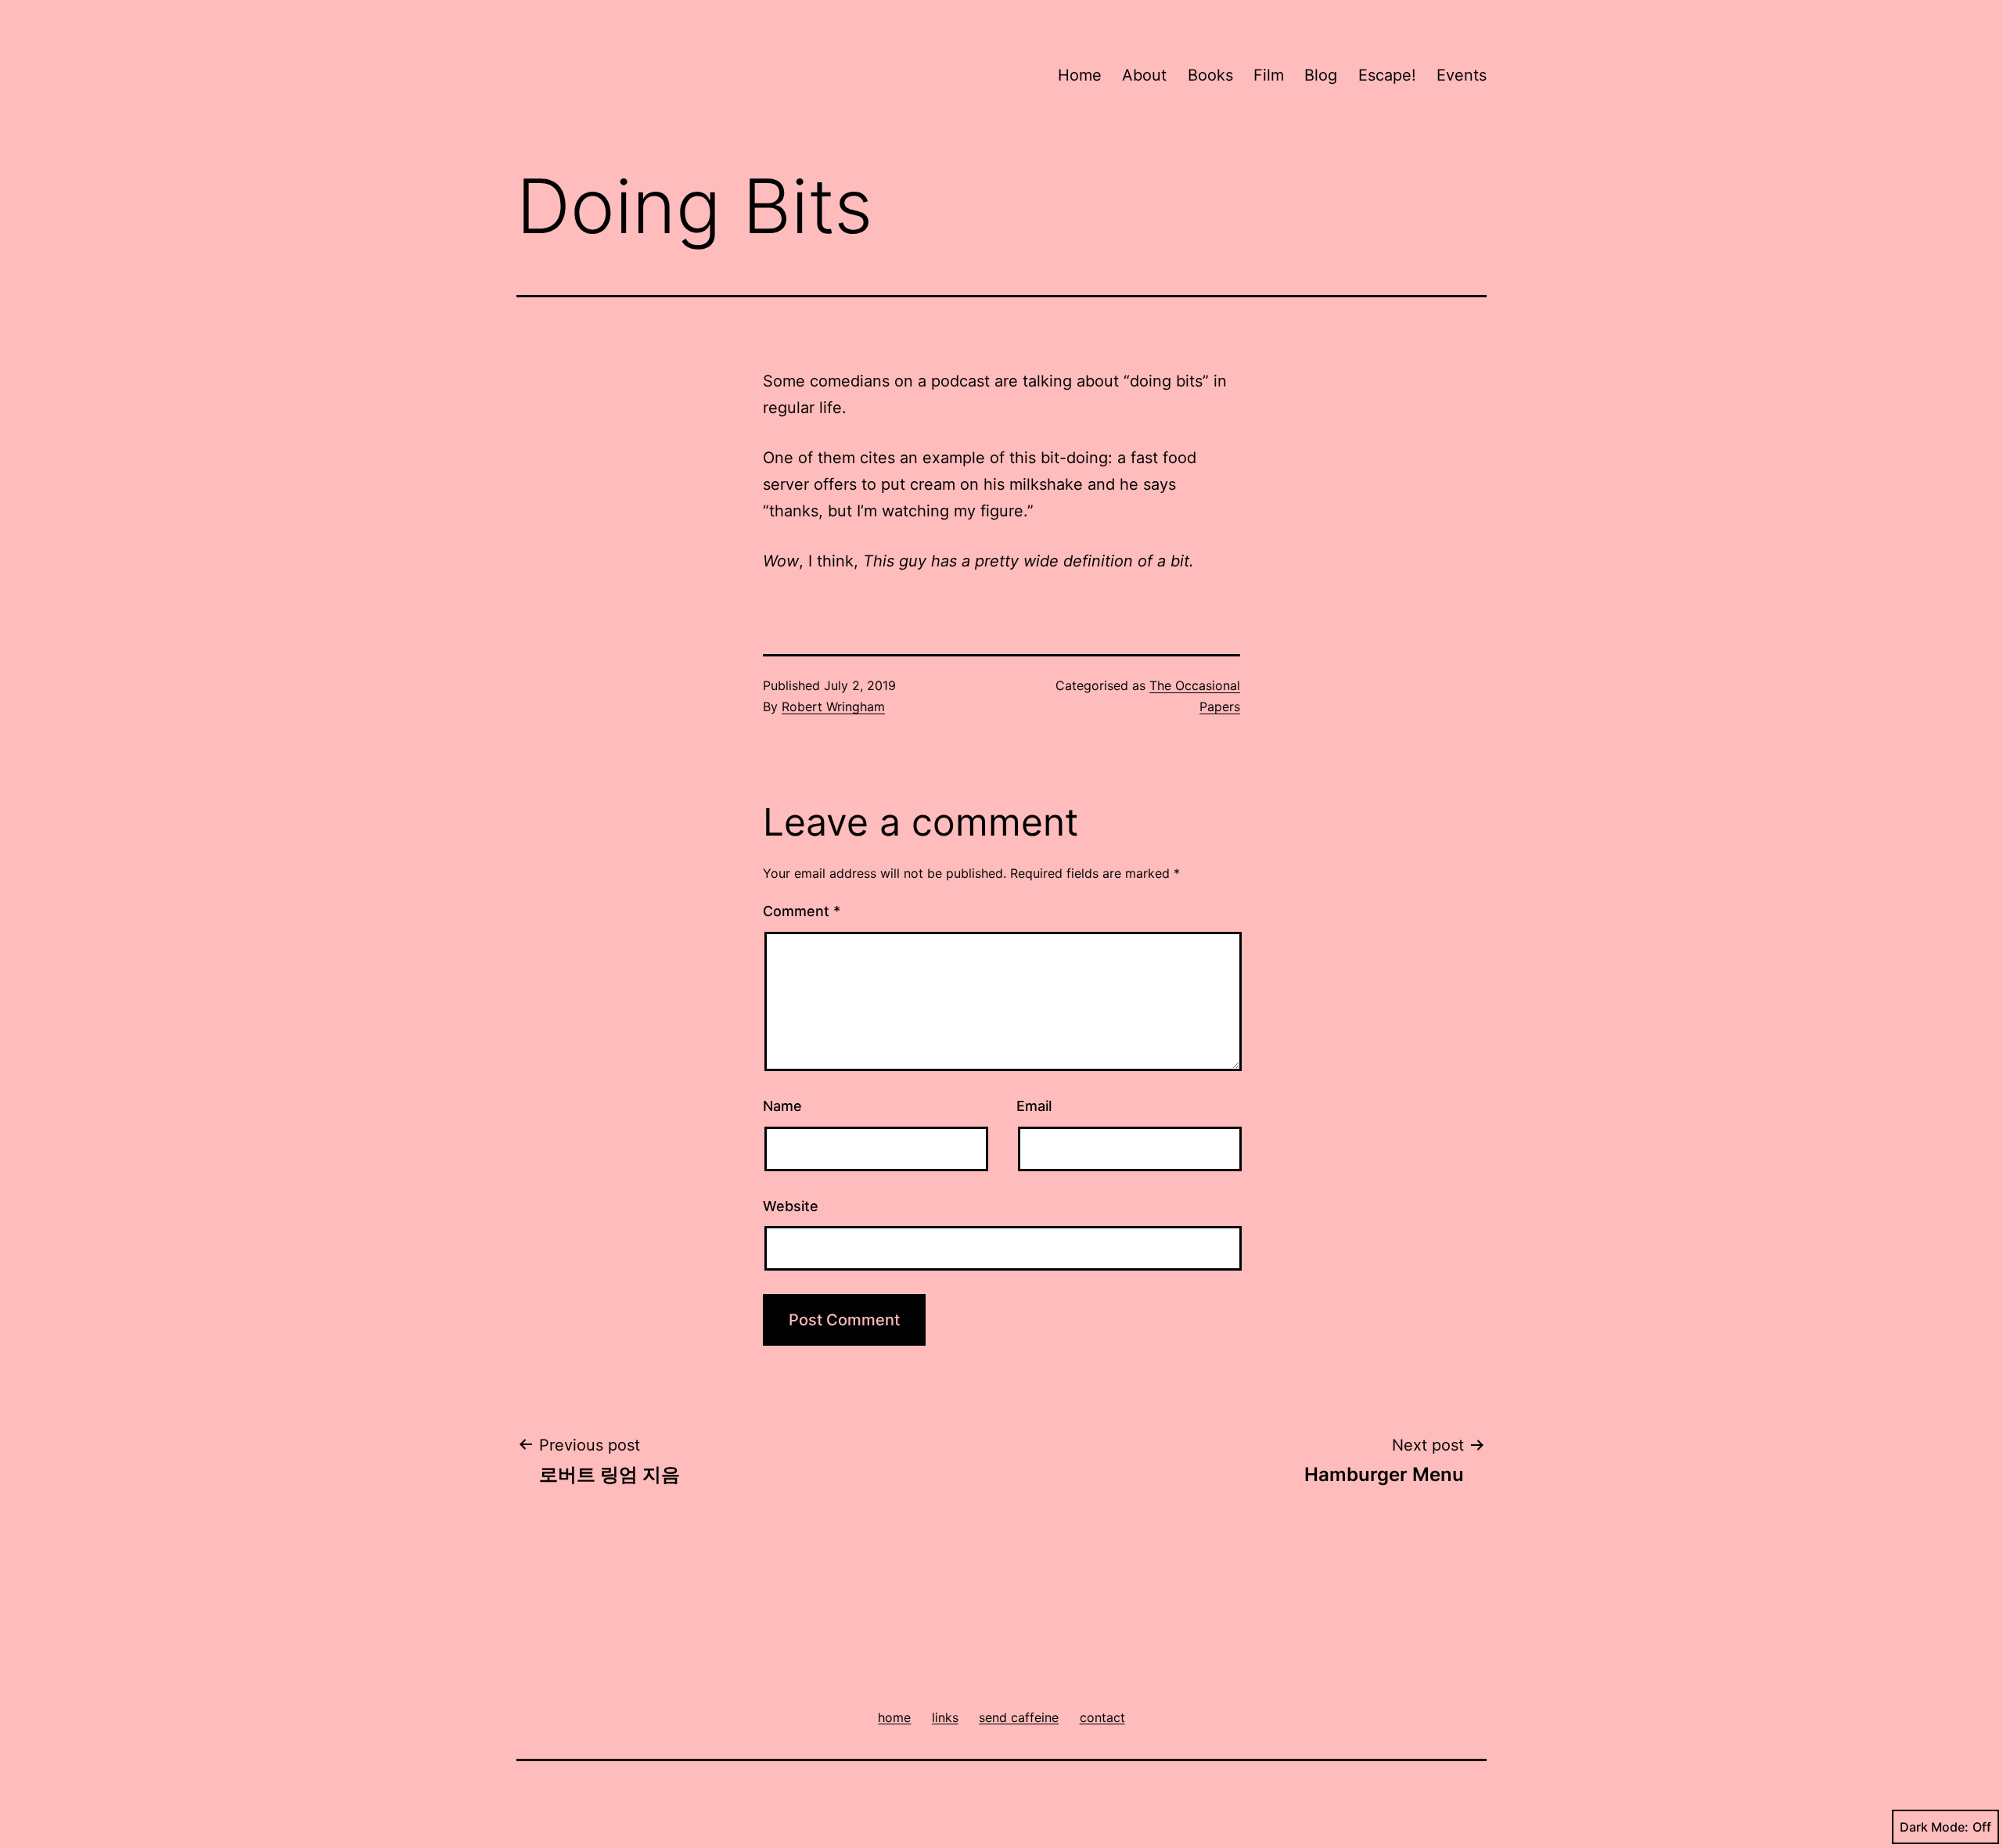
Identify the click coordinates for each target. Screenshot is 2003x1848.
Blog (1321, 75)
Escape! (1387, 75)
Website (791, 1206)
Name (782, 1106)
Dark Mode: (1934, 1827)
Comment (802, 911)
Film (1269, 75)
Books (1210, 75)
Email (1034, 1106)
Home (1080, 75)
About (1144, 75)
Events (1462, 75)
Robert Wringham (833, 706)
